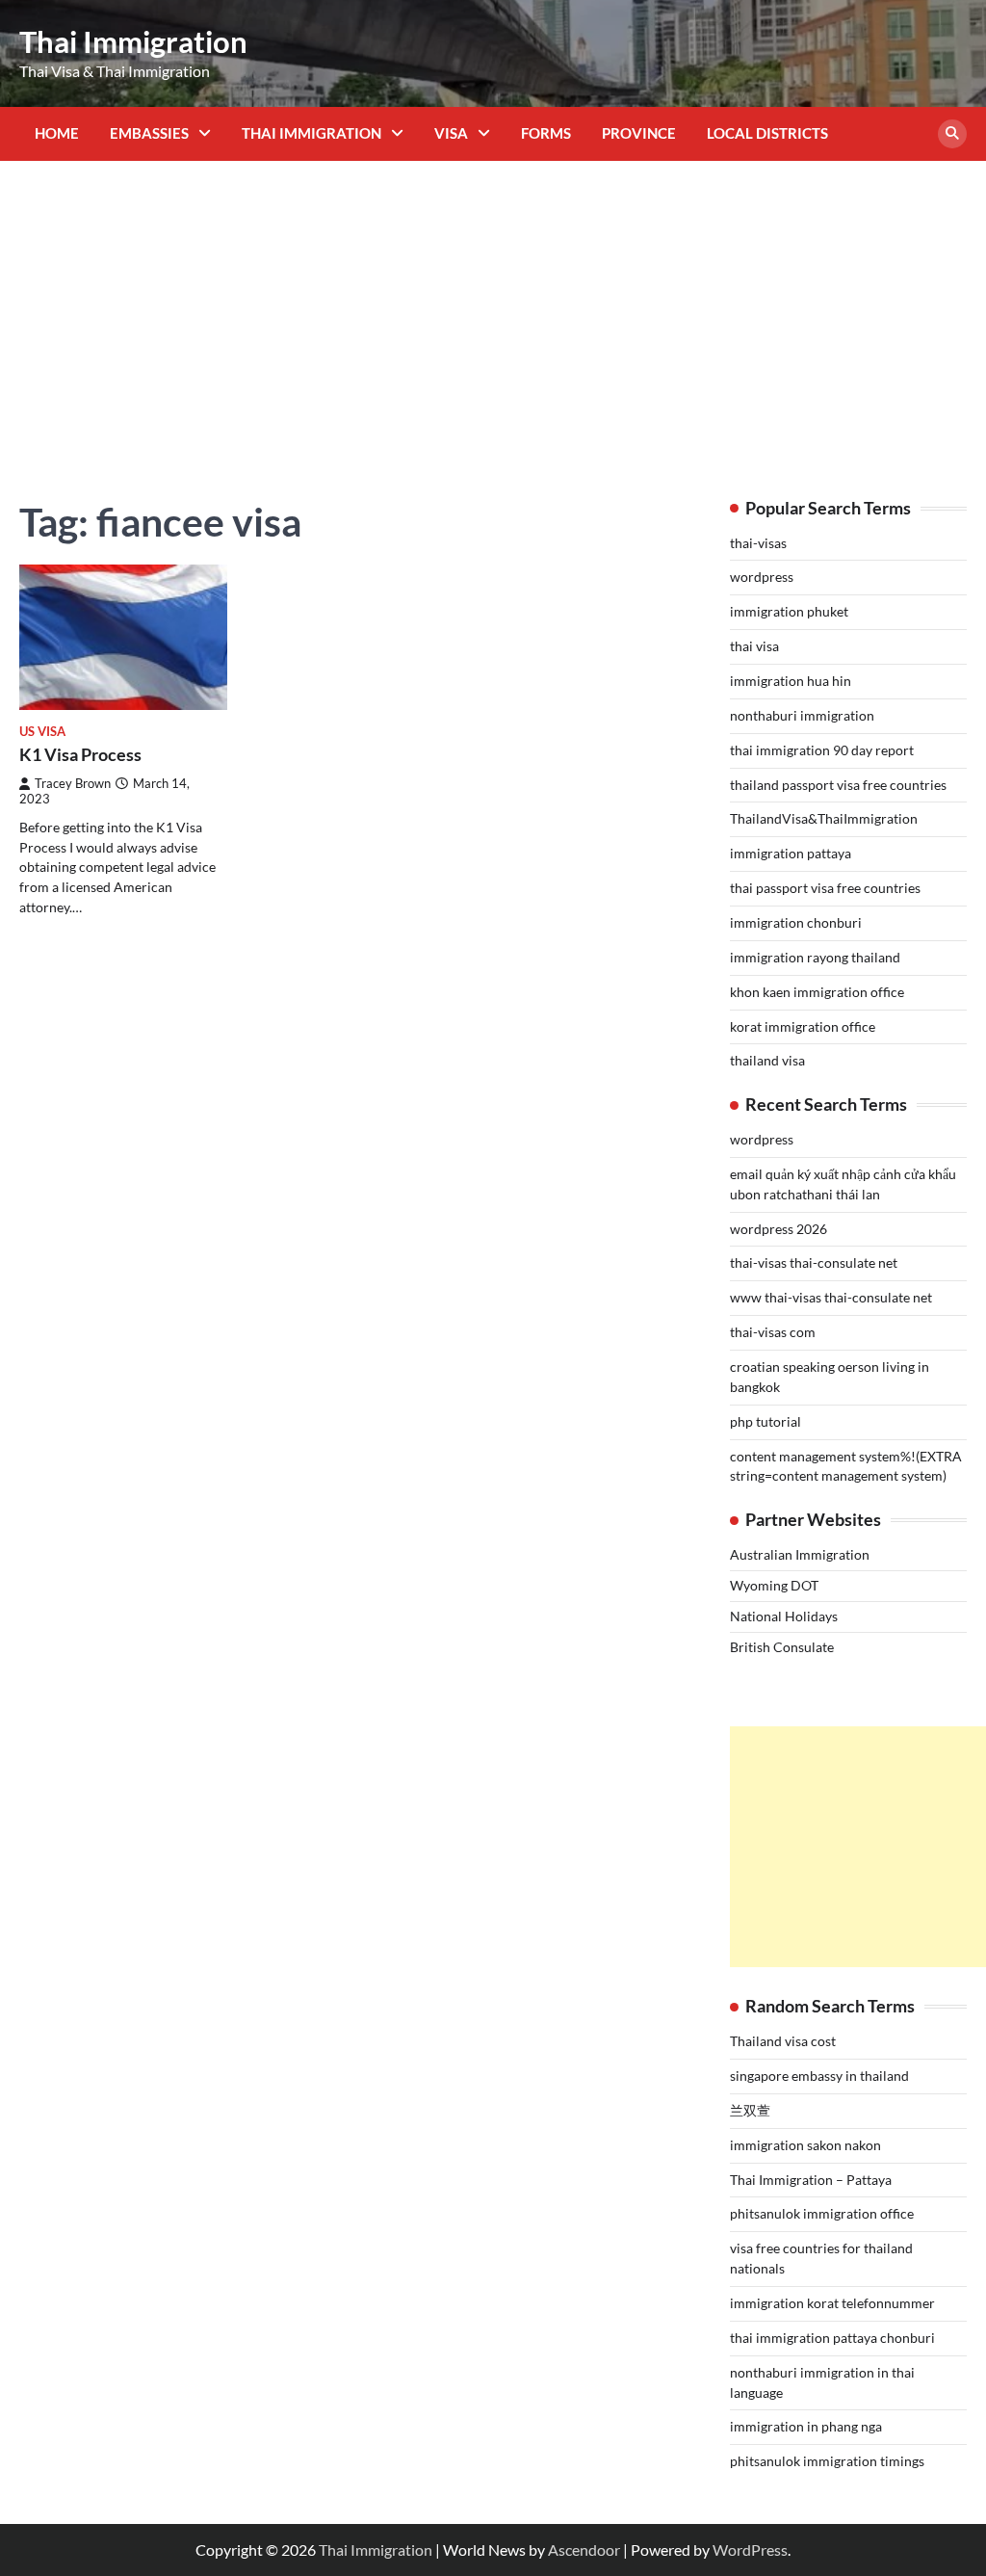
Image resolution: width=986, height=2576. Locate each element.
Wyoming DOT (774, 1585)
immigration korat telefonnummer (832, 2303)
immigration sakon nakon (805, 2145)
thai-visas (758, 543)
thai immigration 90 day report (822, 750)
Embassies (149, 133)
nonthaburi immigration (802, 715)
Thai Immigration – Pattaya (811, 2180)
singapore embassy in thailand (819, 2076)
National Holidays (784, 1616)
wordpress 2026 (778, 1229)
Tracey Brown (73, 784)
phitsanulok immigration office (822, 2213)
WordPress (750, 2550)
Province (639, 133)
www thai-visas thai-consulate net (831, 1297)
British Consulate (782, 1647)
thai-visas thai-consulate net (814, 1262)
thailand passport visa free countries (838, 785)
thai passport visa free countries (825, 888)
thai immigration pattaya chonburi (832, 2338)
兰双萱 (750, 2110)
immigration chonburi (796, 922)
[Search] (952, 134)
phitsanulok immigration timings (827, 2461)
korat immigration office (803, 1026)
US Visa (42, 732)
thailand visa (767, 1060)
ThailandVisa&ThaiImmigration (824, 818)
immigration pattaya (791, 853)
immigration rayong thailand (815, 957)
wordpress (762, 577)
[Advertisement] (493, 315)
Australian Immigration (800, 1554)
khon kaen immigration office (817, 992)
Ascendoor (584, 2550)
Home (57, 133)
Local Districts (767, 133)
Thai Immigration (133, 41)
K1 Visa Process (80, 754)
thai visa (754, 646)
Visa (451, 133)
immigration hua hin (791, 681)
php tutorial (765, 1421)
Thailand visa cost (783, 2041)
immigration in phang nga (806, 2426)
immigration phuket (789, 611)
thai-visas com (773, 1332)
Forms (546, 133)
